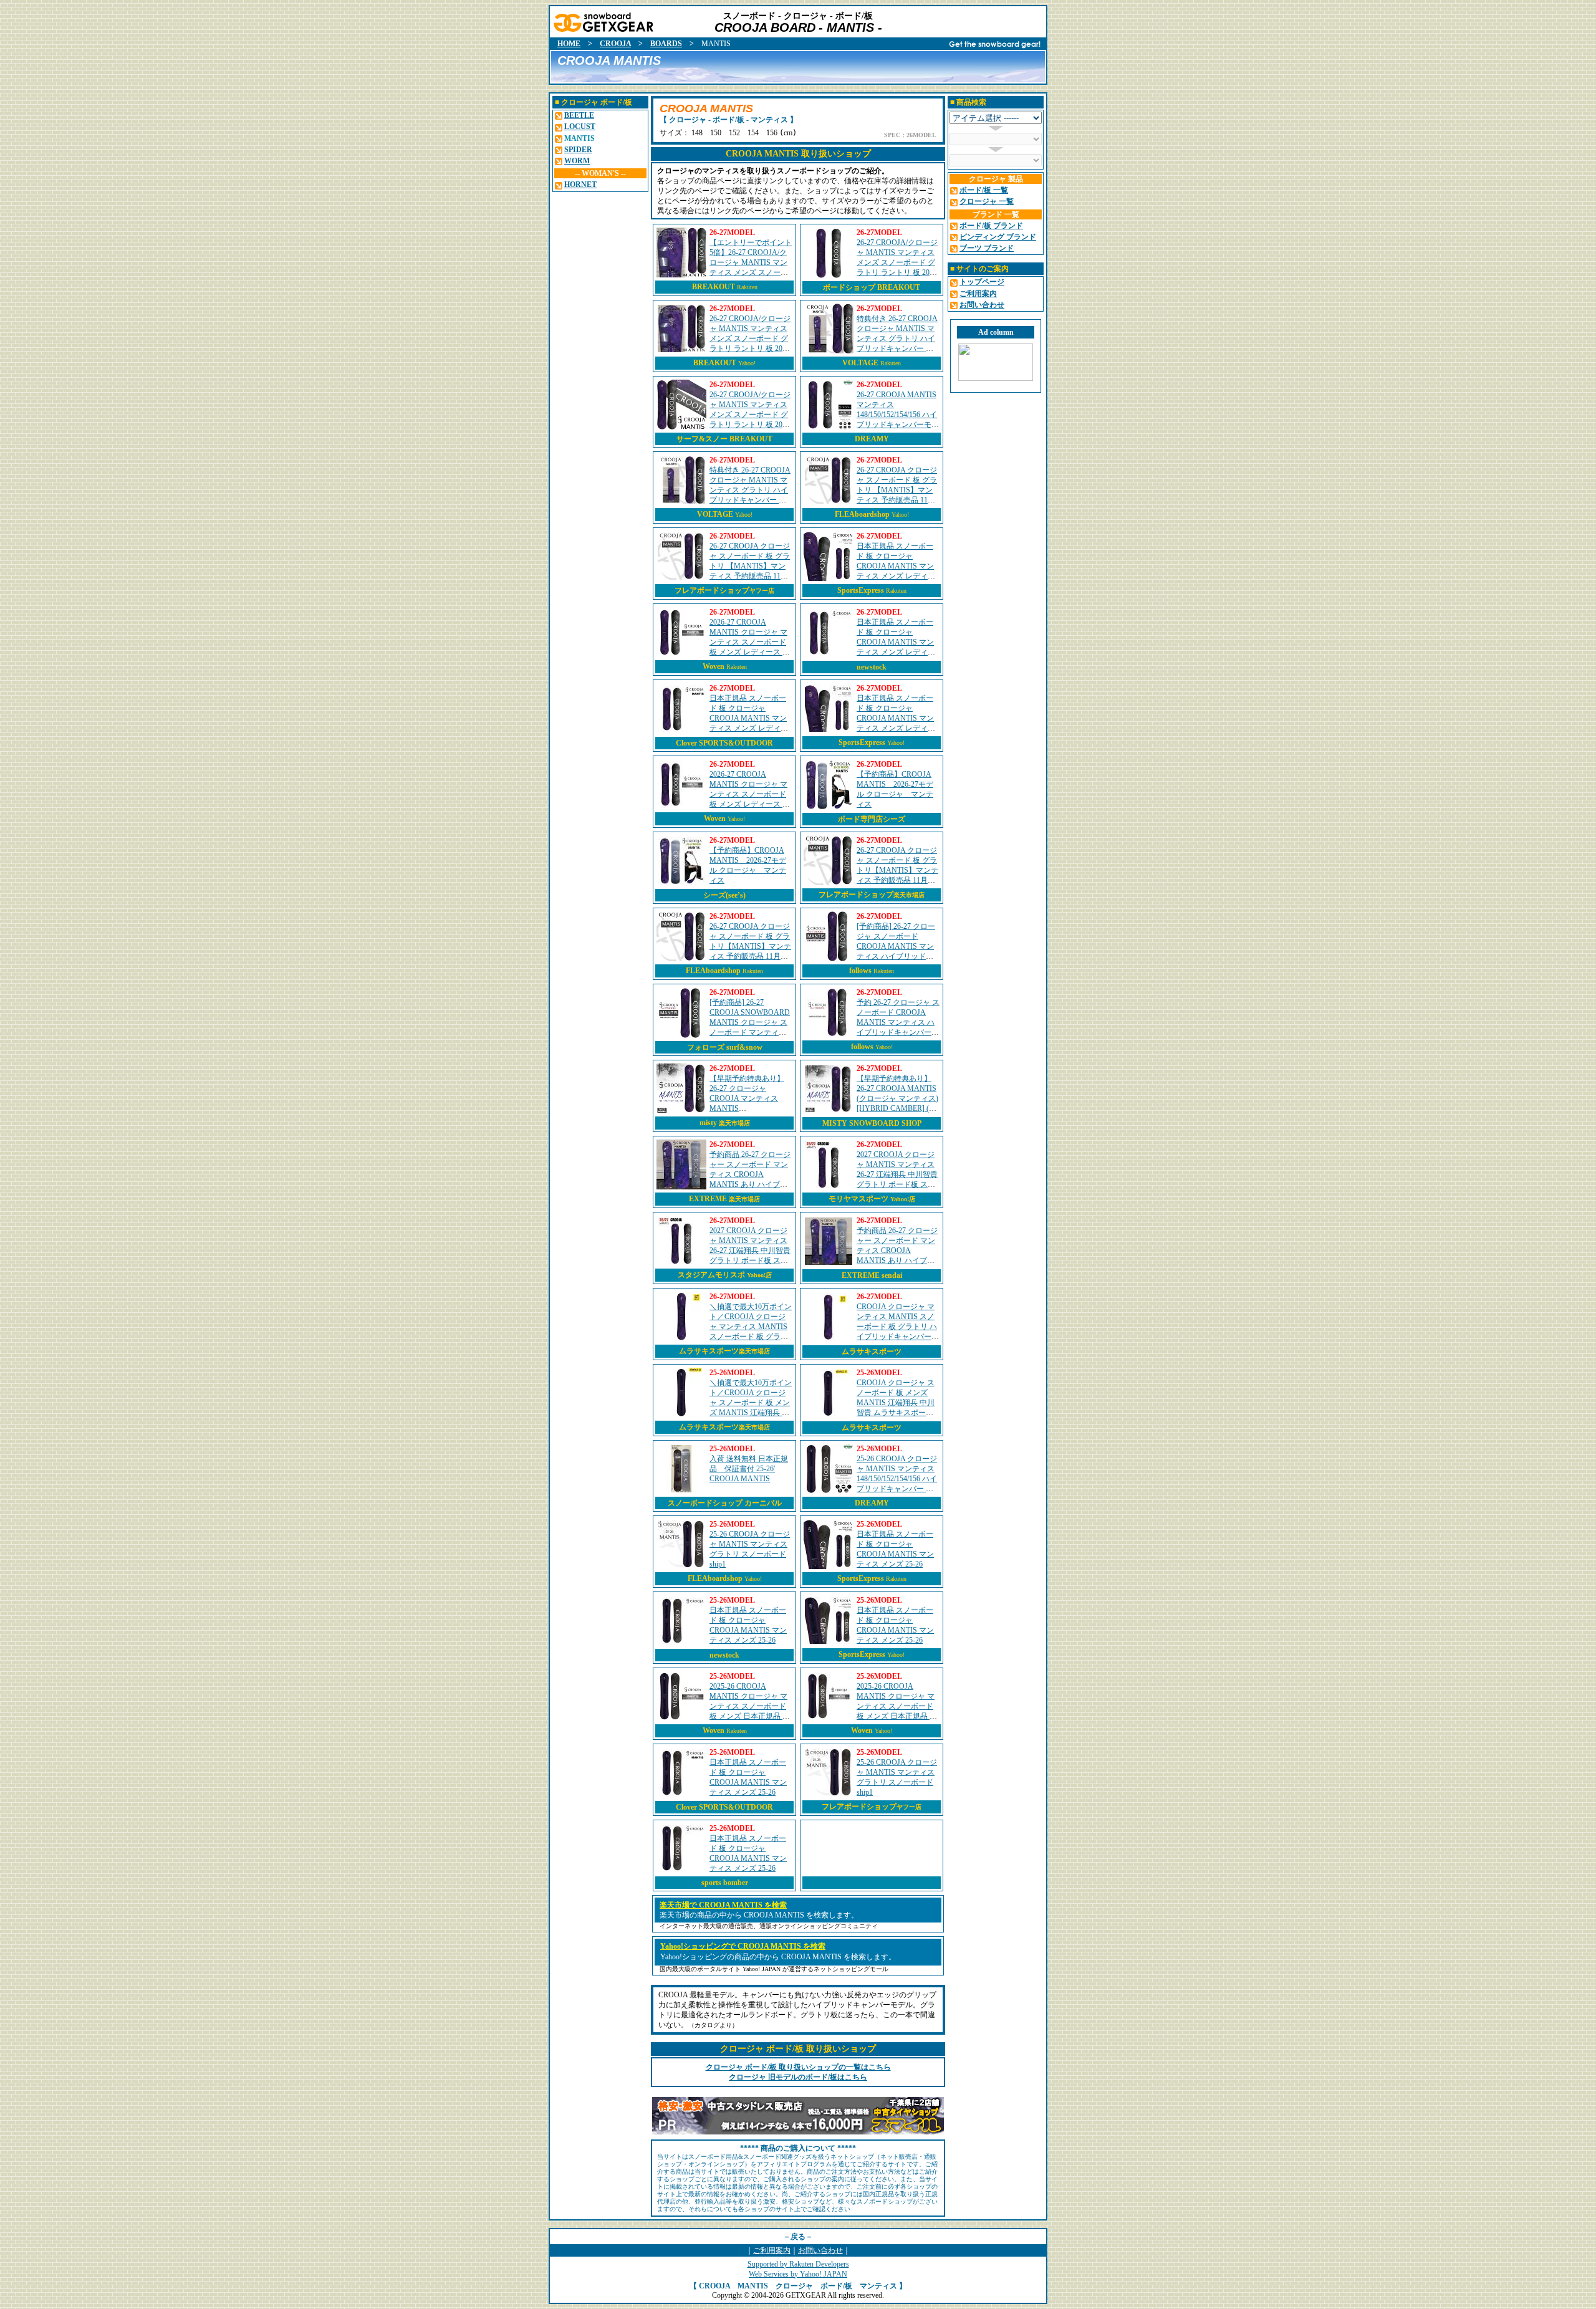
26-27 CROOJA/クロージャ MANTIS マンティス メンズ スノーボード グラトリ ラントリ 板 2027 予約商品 (897, 262)
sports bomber (725, 1883)
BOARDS (666, 44)
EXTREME (724, 1199)
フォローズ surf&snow (725, 1047)
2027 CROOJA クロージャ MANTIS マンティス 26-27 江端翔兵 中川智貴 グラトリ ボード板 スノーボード (897, 1174)
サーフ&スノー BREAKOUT (724, 439)
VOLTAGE (860, 363)
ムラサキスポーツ (724, 1351)
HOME (569, 44)
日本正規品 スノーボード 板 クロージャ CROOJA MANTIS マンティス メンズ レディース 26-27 (896, 566)
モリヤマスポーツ (872, 1199)
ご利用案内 (772, 2250)
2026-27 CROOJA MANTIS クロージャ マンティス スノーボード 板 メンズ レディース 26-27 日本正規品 (751, 642)
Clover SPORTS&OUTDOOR (724, 743)
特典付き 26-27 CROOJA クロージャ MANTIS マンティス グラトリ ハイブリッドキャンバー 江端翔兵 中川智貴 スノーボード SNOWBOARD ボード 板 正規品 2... (898, 348)
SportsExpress (861, 590)
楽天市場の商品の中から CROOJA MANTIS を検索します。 (759, 1915)
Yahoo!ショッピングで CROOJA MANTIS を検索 (743, 1946)
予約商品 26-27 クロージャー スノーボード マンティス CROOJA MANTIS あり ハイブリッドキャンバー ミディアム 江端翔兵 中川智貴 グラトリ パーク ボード (750, 1184)
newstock (872, 667)
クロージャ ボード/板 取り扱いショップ (798, 2049)
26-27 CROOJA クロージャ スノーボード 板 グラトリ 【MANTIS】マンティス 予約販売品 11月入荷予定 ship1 (897, 490)
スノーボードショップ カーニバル (725, 1503)
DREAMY (872, 439)
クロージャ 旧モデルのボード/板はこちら (798, 2077)
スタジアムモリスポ (725, 1275)
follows (860, 971)
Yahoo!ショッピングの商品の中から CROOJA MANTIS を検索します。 (778, 1957)
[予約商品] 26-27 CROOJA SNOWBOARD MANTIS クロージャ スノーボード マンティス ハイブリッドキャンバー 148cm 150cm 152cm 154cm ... (751, 1032)
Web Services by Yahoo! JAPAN (798, 2274)
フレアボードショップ (724, 590)
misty (725, 1123)
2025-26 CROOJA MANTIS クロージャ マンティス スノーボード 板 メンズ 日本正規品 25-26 (751, 1706)
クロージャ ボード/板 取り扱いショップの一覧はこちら (798, 2067)
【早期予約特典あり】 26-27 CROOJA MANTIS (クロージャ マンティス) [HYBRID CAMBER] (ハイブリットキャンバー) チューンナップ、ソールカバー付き (898, 1108)
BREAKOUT (714, 287)
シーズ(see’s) (724, 895)
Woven (714, 666)
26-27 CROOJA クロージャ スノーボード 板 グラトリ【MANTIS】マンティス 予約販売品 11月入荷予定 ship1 (897, 870)
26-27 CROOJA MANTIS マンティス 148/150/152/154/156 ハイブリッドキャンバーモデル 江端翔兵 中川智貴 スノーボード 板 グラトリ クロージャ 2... (898, 425)
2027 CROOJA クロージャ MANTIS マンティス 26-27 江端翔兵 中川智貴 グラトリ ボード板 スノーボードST (750, 1251)
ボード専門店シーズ (872, 819)
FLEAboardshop (862, 514)
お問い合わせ (820, 2250)
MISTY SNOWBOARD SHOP (872, 1123)
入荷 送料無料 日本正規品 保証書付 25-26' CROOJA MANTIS (749, 1469)
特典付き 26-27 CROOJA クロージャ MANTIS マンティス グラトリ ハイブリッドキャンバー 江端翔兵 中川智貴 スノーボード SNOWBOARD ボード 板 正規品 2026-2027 (751, 500)
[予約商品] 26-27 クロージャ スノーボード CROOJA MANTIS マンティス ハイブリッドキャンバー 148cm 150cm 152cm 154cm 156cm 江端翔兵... (897, 956)
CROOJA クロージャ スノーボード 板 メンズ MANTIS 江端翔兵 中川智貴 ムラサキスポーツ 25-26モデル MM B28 (896, 1403)
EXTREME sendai (872, 1275)
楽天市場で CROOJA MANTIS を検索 (723, 1905)
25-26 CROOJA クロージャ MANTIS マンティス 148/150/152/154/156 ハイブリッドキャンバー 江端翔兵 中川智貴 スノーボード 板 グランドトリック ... (897, 1489)
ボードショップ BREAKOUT (872, 287)
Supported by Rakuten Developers (798, 2264)
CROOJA (615, 44)
